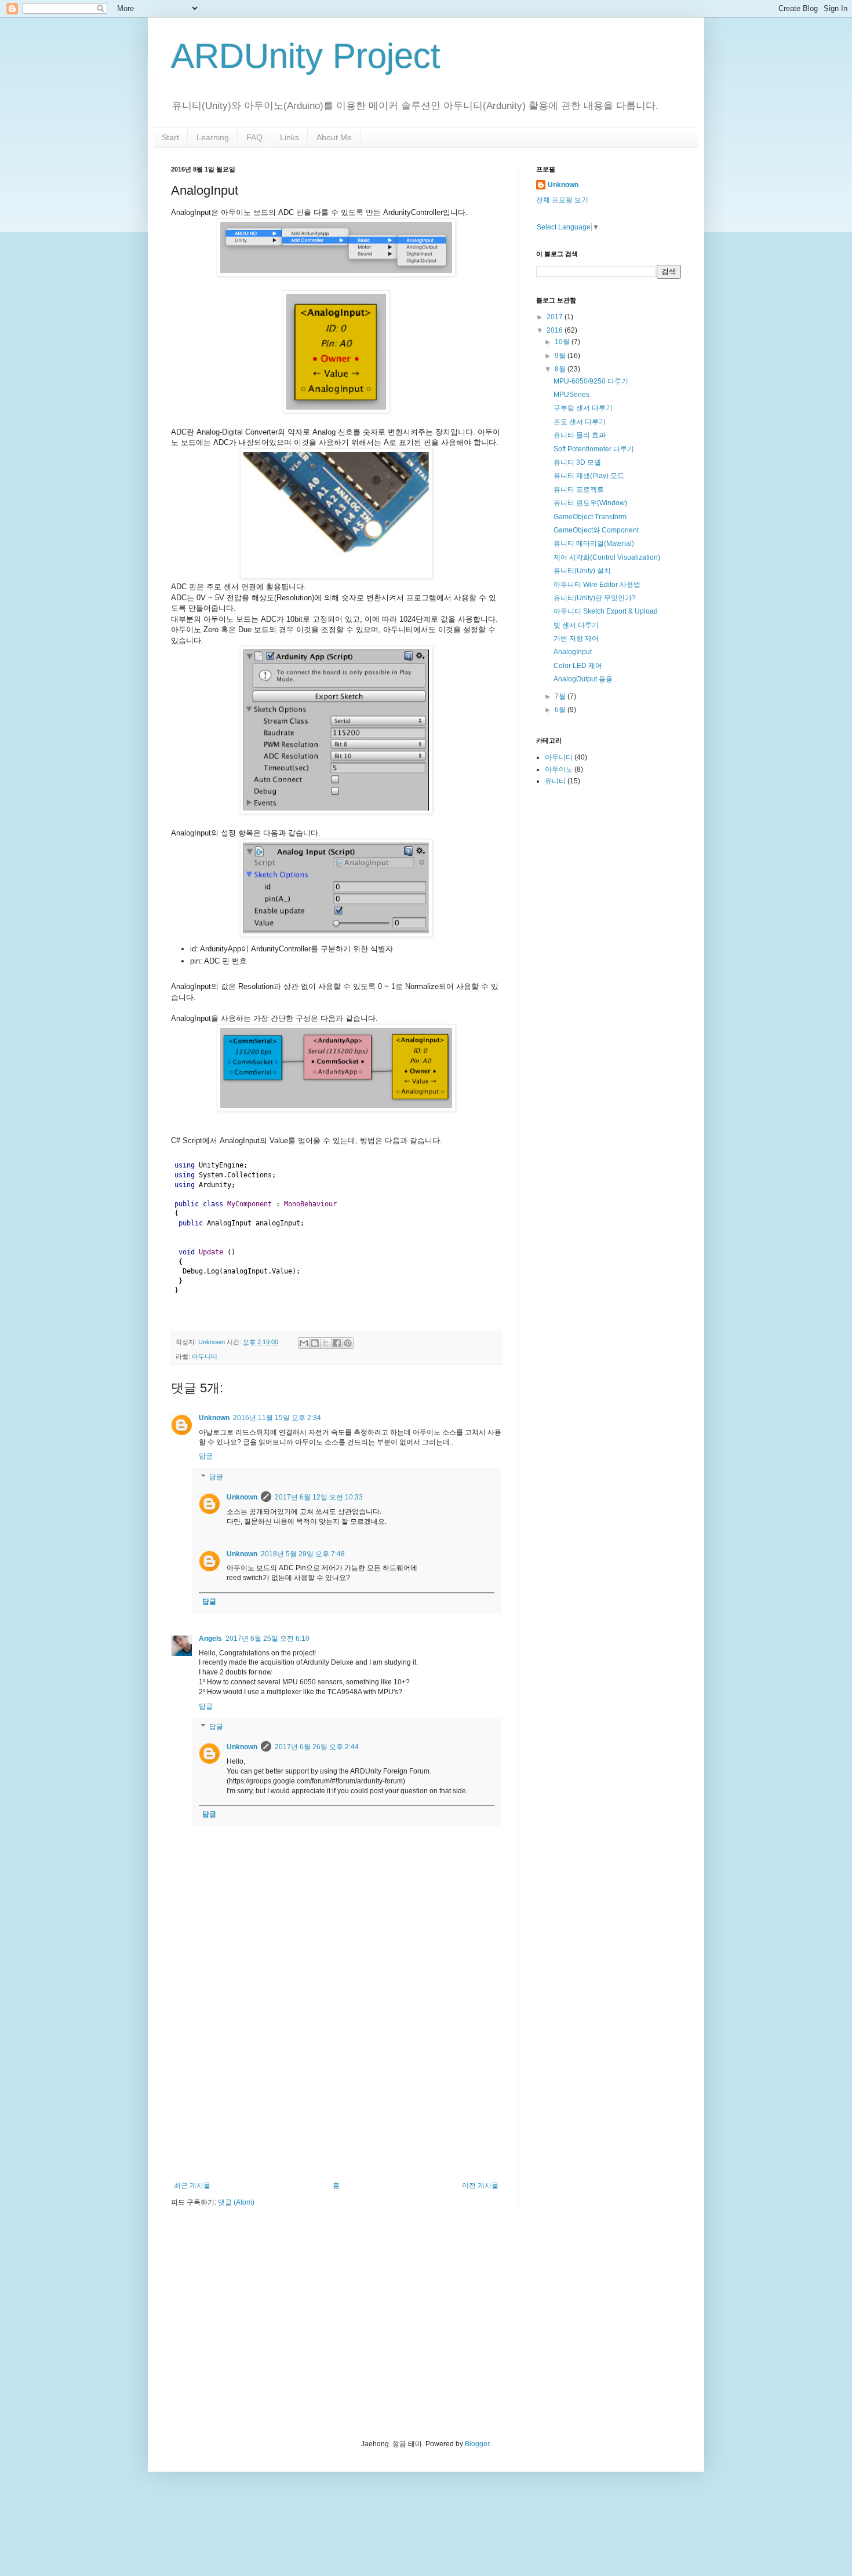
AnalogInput (573, 652)
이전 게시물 (480, 2185)
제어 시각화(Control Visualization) (607, 557)
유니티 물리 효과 (580, 435)
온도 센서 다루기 (580, 422)
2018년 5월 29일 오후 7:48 (303, 1554)
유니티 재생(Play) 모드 (589, 476)
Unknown (214, 1418)
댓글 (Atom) (236, 2202)
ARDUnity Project (306, 56)
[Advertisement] (336, 2086)
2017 (556, 317)
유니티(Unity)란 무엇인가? (595, 598)
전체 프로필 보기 (562, 200)
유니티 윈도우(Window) (590, 503)
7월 (561, 696)
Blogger (477, 2444)
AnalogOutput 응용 (583, 679)
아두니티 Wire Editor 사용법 (597, 585)
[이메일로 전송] (304, 1343)
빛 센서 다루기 (576, 625)
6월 (561, 710)
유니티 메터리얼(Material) (594, 543)
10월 (563, 342)
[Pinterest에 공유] (348, 1343)
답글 (206, 1456)
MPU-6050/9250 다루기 (591, 381)
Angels (210, 1639)
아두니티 (205, 1356)
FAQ (254, 137)
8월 (561, 369)
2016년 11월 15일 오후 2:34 (277, 1418)
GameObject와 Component (596, 530)
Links (290, 137)
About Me (334, 137)
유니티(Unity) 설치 (582, 571)
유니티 (555, 781)
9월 (561, 356)
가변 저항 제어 (576, 638)
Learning (213, 137)
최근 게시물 (192, 2185)
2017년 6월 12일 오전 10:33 (319, 1497)
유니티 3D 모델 (577, 462)
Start (170, 137)
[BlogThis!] (315, 1343)
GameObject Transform (590, 517)
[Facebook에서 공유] (337, 1343)
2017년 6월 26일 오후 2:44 (317, 1747)
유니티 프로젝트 (579, 490)
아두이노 (559, 769)
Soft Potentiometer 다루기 (594, 449)
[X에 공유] (326, 1343)
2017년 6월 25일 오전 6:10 (267, 1639)
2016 (556, 330)
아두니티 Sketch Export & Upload (606, 611)
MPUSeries (571, 395)
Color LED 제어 (578, 666)
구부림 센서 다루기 (583, 408)
